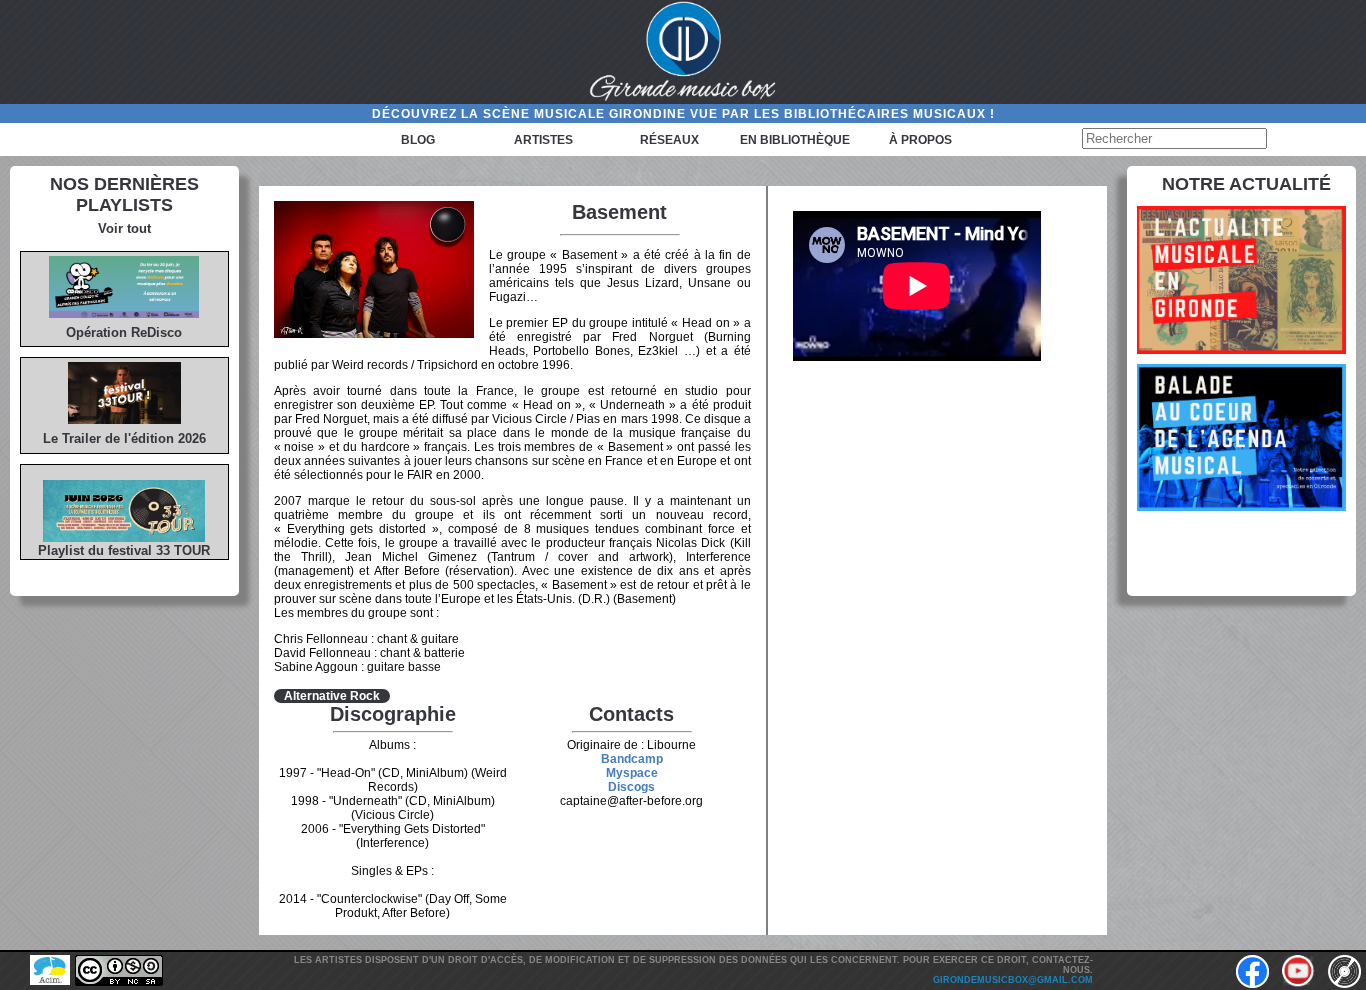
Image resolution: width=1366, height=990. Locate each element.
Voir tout (124, 228)
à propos (920, 140)
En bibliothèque (795, 140)
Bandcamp (632, 759)
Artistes (543, 140)
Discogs (631, 787)
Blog (418, 140)
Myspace (632, 773)
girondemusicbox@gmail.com (1013, 980)
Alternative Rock (332, 696)
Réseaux (669, 140)
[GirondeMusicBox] (683, 52)
